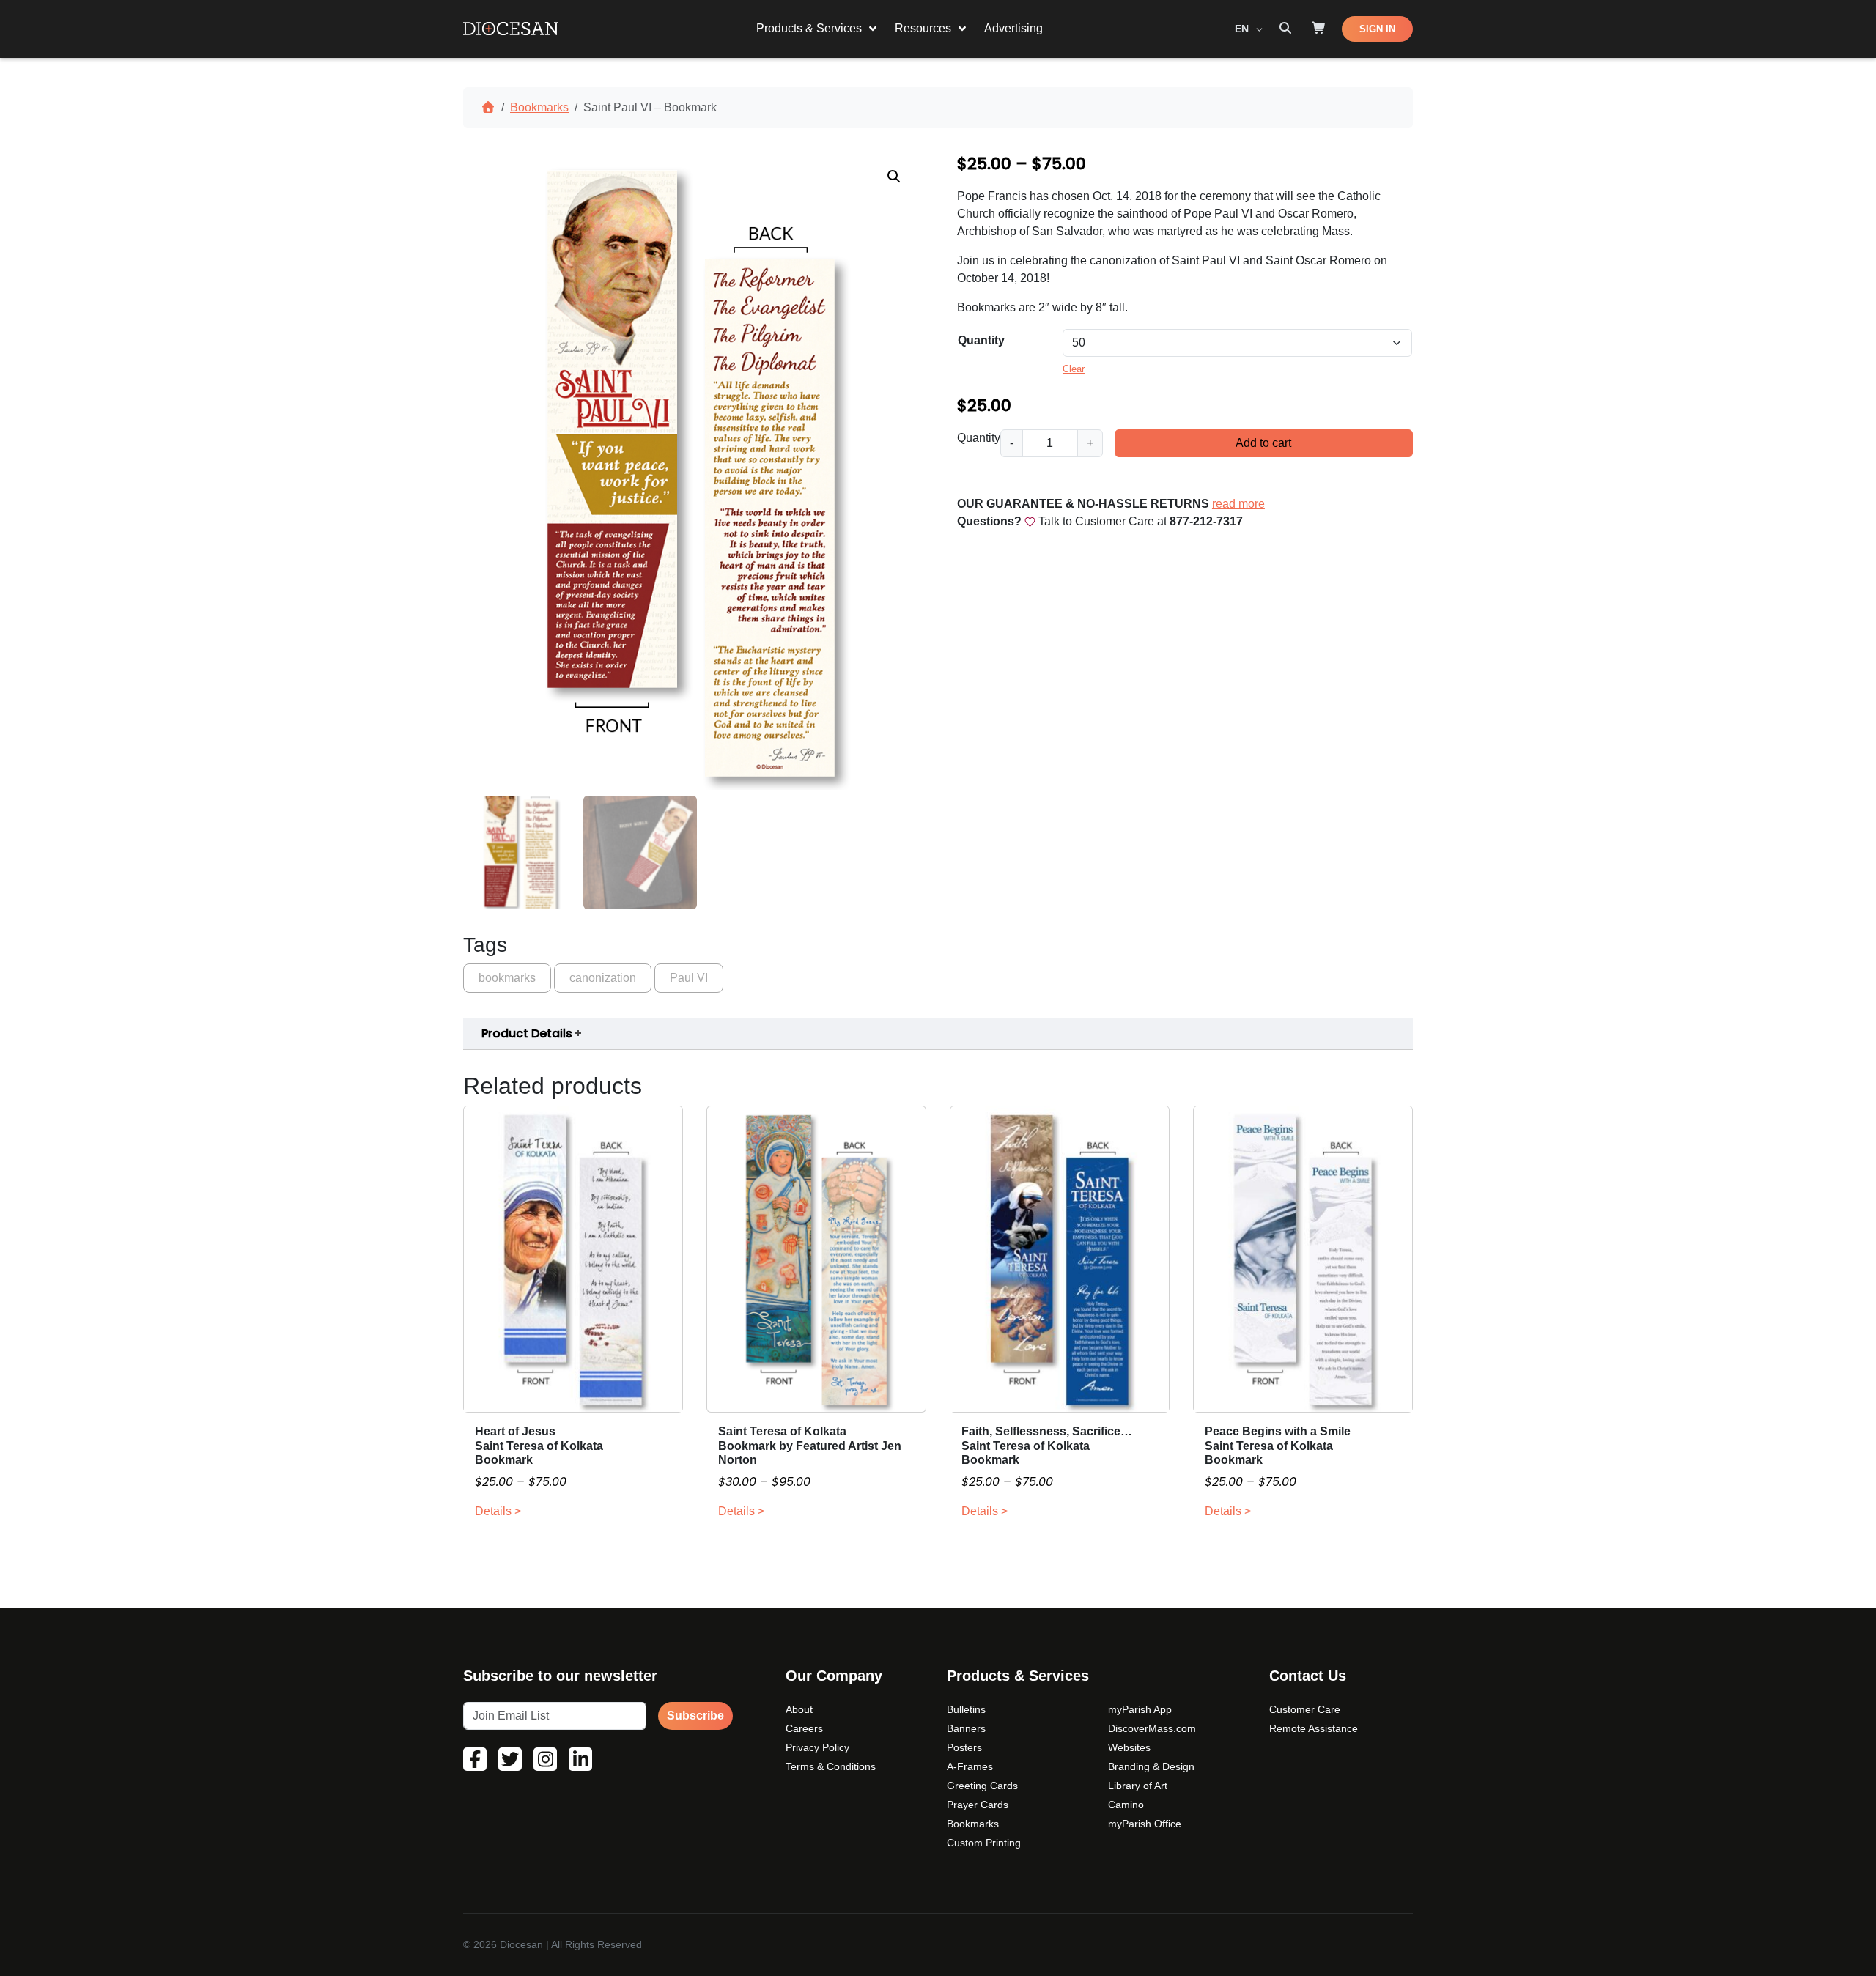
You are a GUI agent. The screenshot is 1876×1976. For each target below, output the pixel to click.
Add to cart (1263, 443)
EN (1243, 29)
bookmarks (507, 978)
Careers (804, 1728)
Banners (966, 1728)
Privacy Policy (817, 1747)
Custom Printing (984, 1843)
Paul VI (689, 978)
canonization (603, 978)
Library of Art (1138, 1786)
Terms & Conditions (831, 1766)
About (799, 1709)
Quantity (981, 340)
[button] (894, 177)
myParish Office (1145, 1824)
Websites (1129, 1747)
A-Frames (970, 1766)
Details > (498, 1511)
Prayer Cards (978, 1805)
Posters (964, 1747)
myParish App (1140, 1709)
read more (1238, 504)
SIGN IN (1377, 29)
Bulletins (966, 1709)
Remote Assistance (1314, 1728)
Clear (1074, 369)
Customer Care (1305, 1709)
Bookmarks (539, 107)
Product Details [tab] (527, 1033)
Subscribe (695, 1716)
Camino (1126, 1805)
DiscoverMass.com (1152, 1728)
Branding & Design (1151, 1766)
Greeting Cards (982, 1786)
